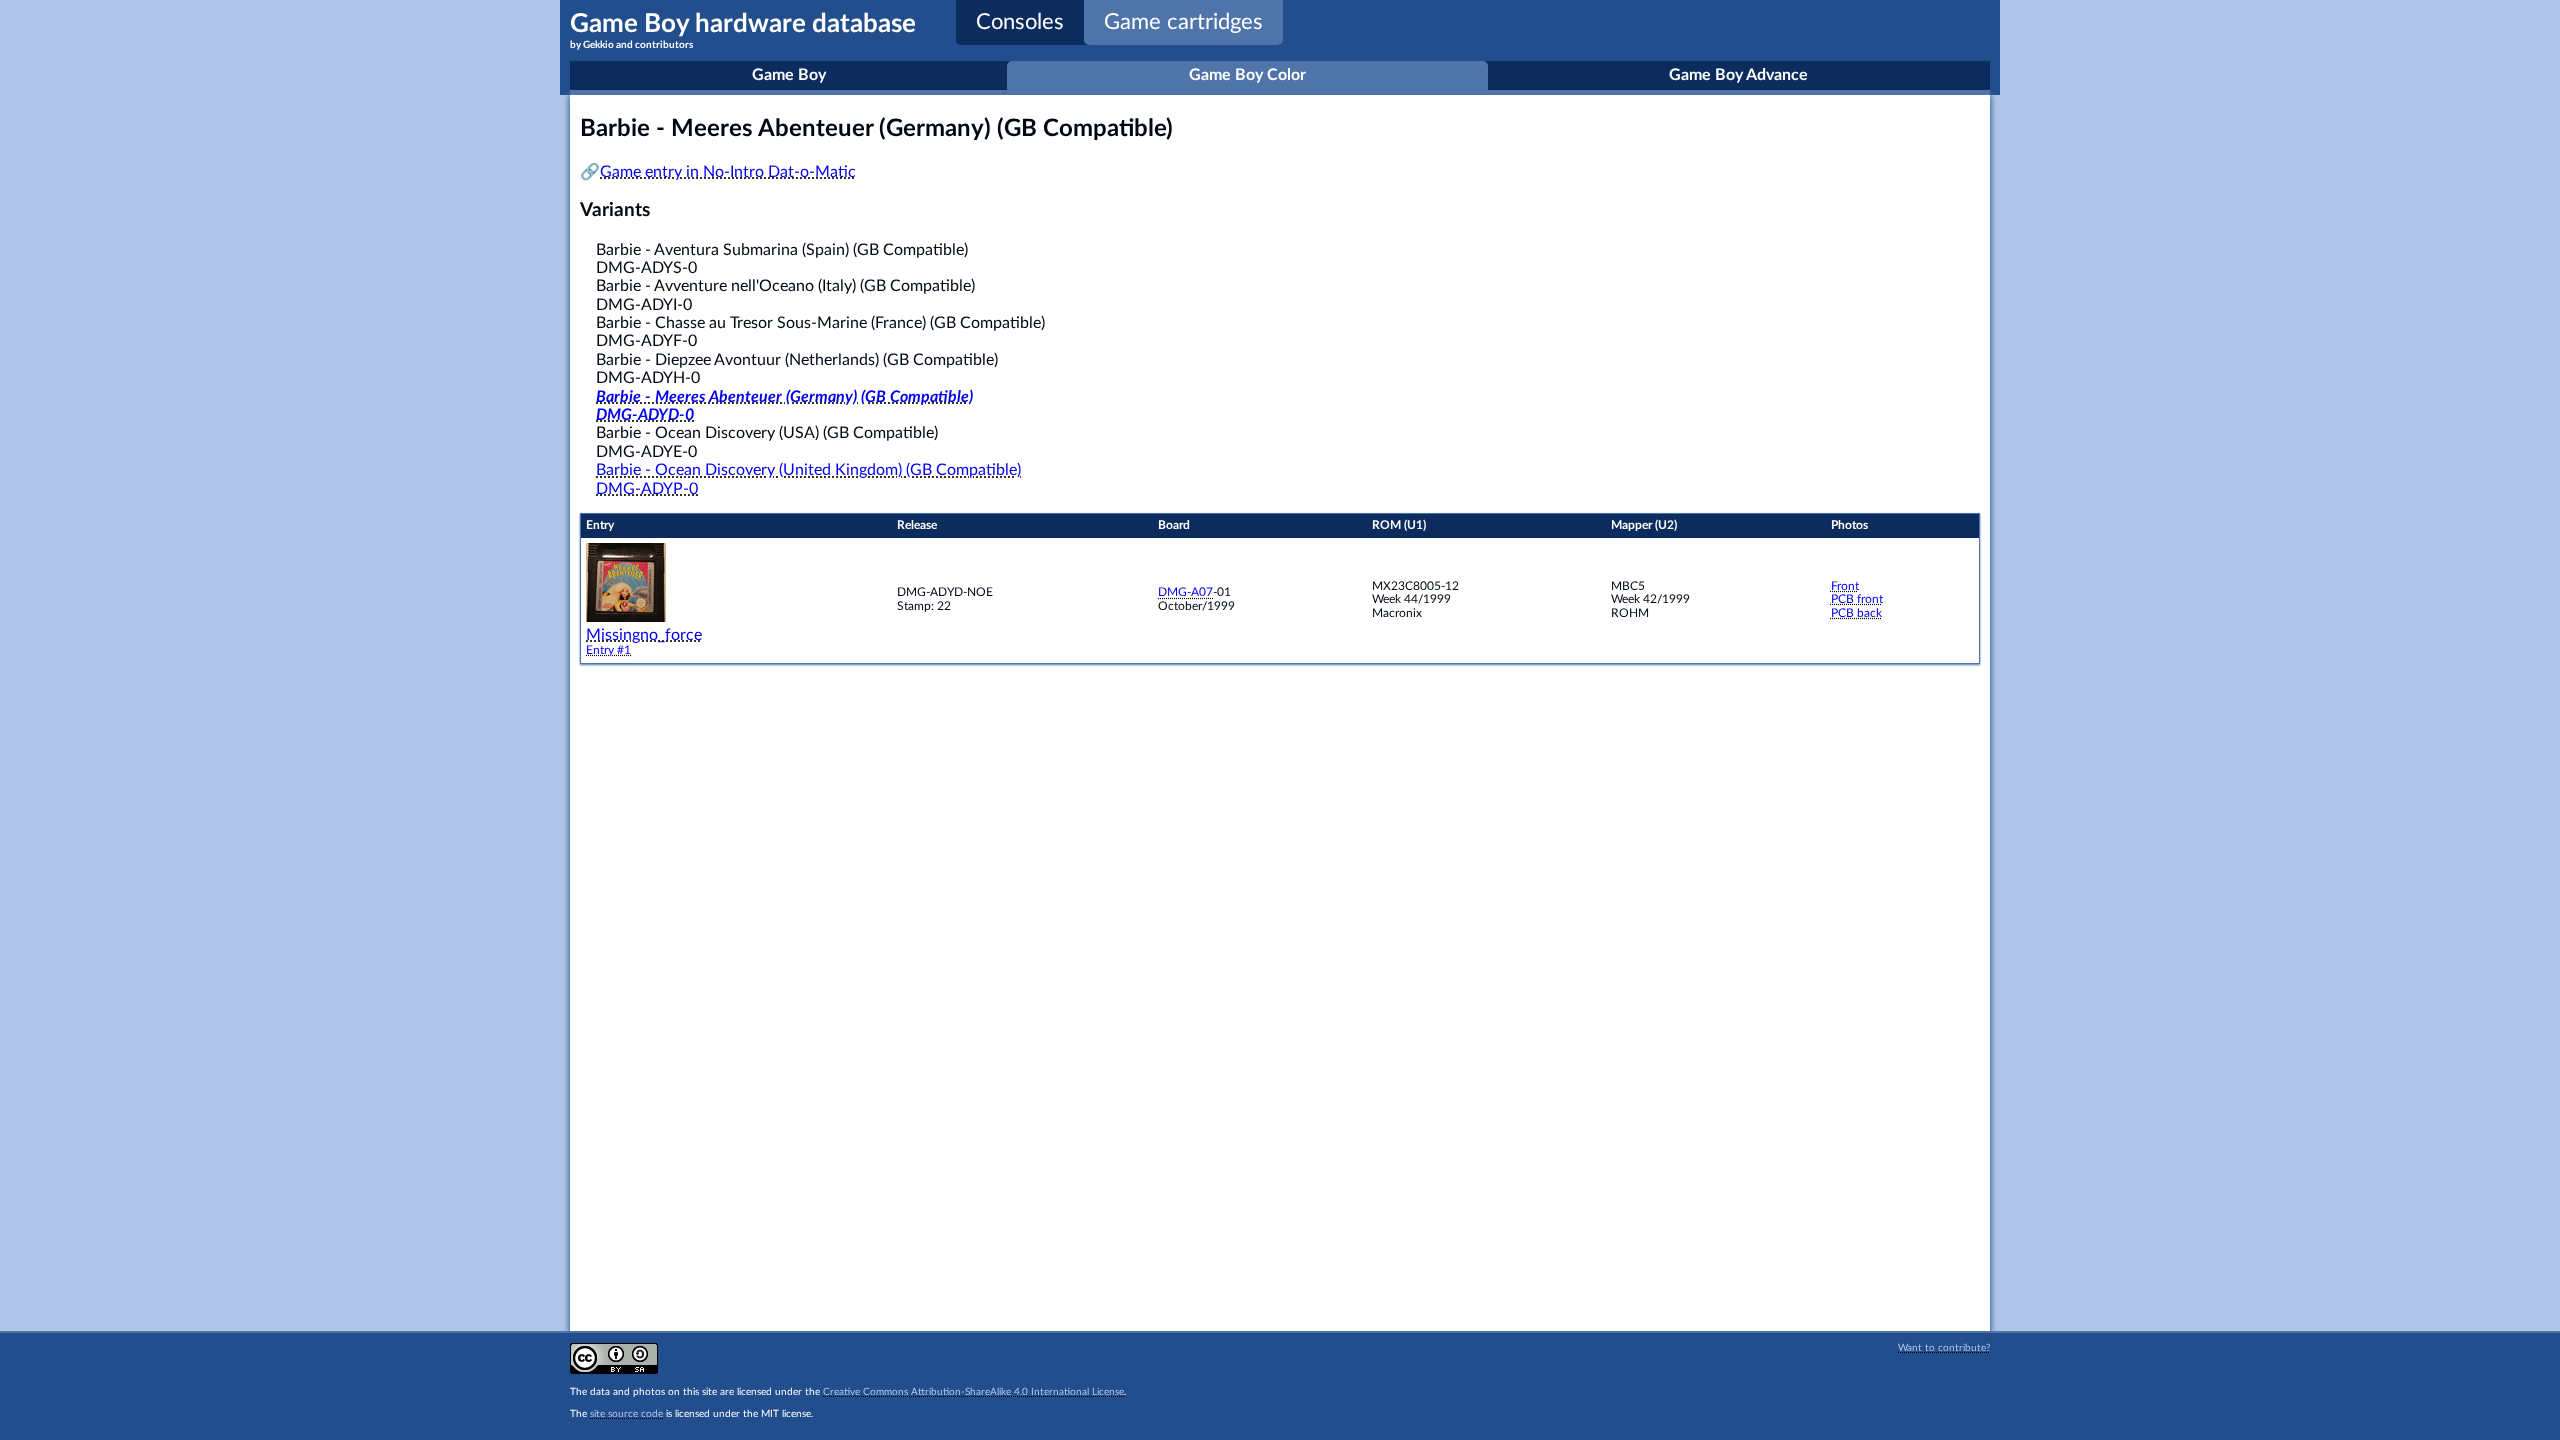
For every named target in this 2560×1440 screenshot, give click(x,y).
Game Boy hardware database (743, 30)
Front (1845, 586)
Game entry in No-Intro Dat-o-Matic (728, 172)
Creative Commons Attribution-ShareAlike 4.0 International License (973, 1392)
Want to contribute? (1944, 1348)
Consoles (1020, 22)
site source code (626, 1414)
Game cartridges (1183, 22)
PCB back (1856, 613)
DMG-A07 (1185, 592)
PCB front (1857, 599)
